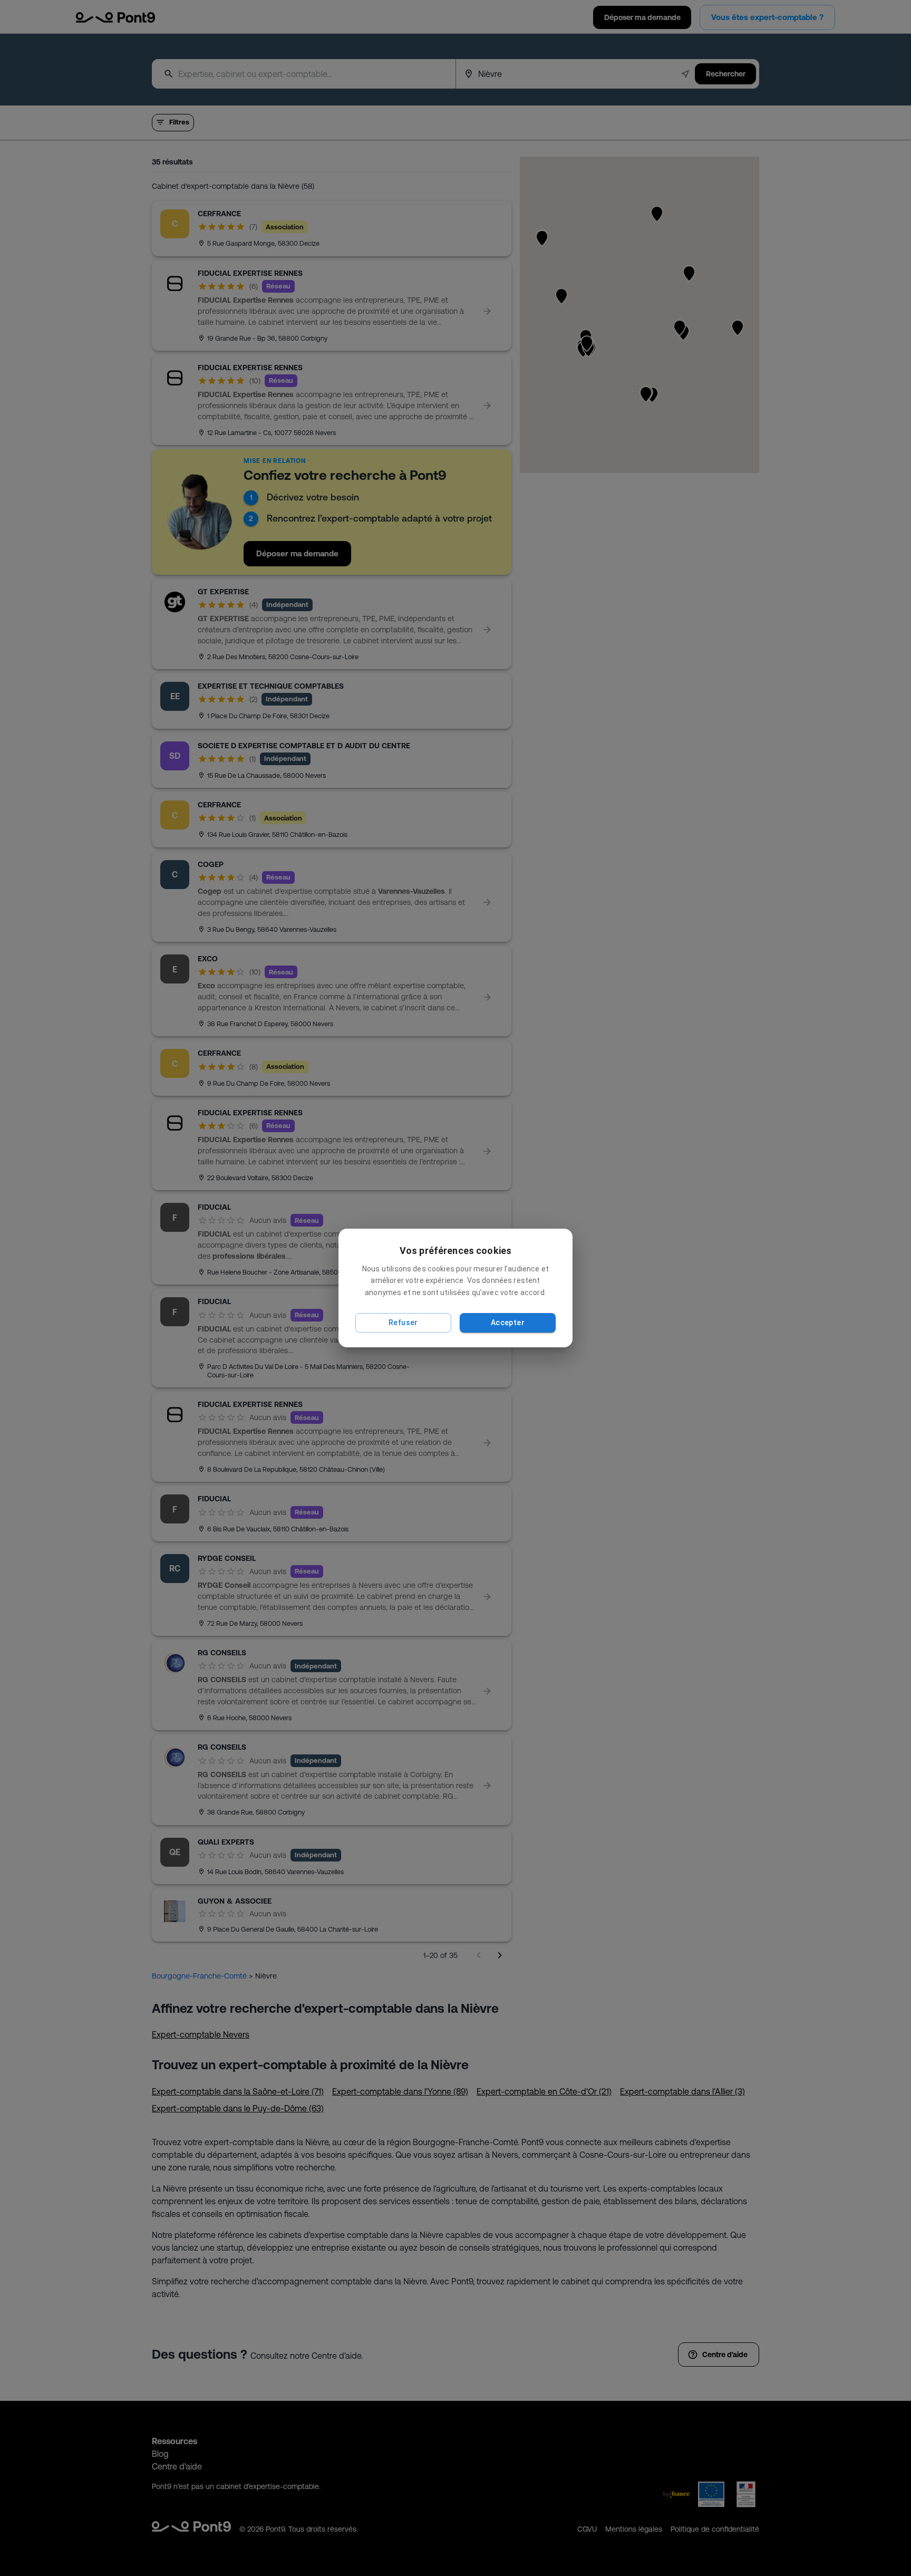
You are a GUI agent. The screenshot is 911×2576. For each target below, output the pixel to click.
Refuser (403, 1323)
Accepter (508, 1323)
